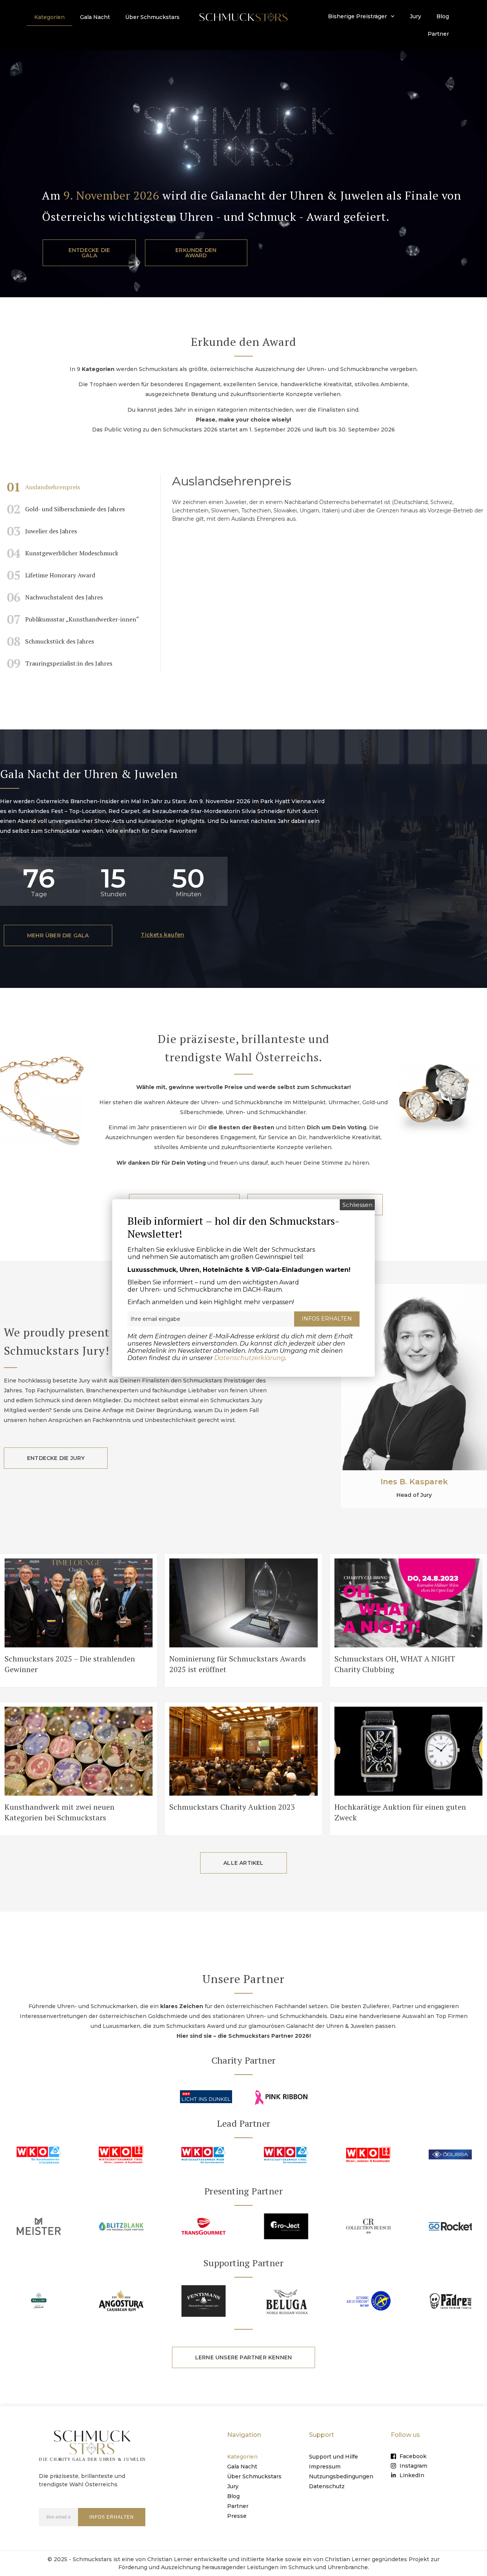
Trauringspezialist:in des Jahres (60, 663)
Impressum (325, 2467)
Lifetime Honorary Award (51, 575)
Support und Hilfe (333, 2457)
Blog (443, 16)
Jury (415, 16)
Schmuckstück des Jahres (50, 641)
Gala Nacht (95, 17)
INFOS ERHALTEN (112, 2517)
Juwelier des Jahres (42, 531)
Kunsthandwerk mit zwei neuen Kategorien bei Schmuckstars (60, 1812)
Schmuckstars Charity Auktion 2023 (232, 1807)
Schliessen (357, 1205)
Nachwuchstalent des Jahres (55, 597)
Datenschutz (327, 2486)
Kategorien (49, 17)
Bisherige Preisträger (357, 16)
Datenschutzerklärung (250, 1358)
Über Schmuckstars (152, 17)
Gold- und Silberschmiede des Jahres (66, 509)
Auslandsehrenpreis (43, 487)
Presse (237, 2516)
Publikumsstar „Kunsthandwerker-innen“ (73, 619)
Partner (438, 34)
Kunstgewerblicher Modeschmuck (63, 553)
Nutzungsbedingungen (341, 2476)
